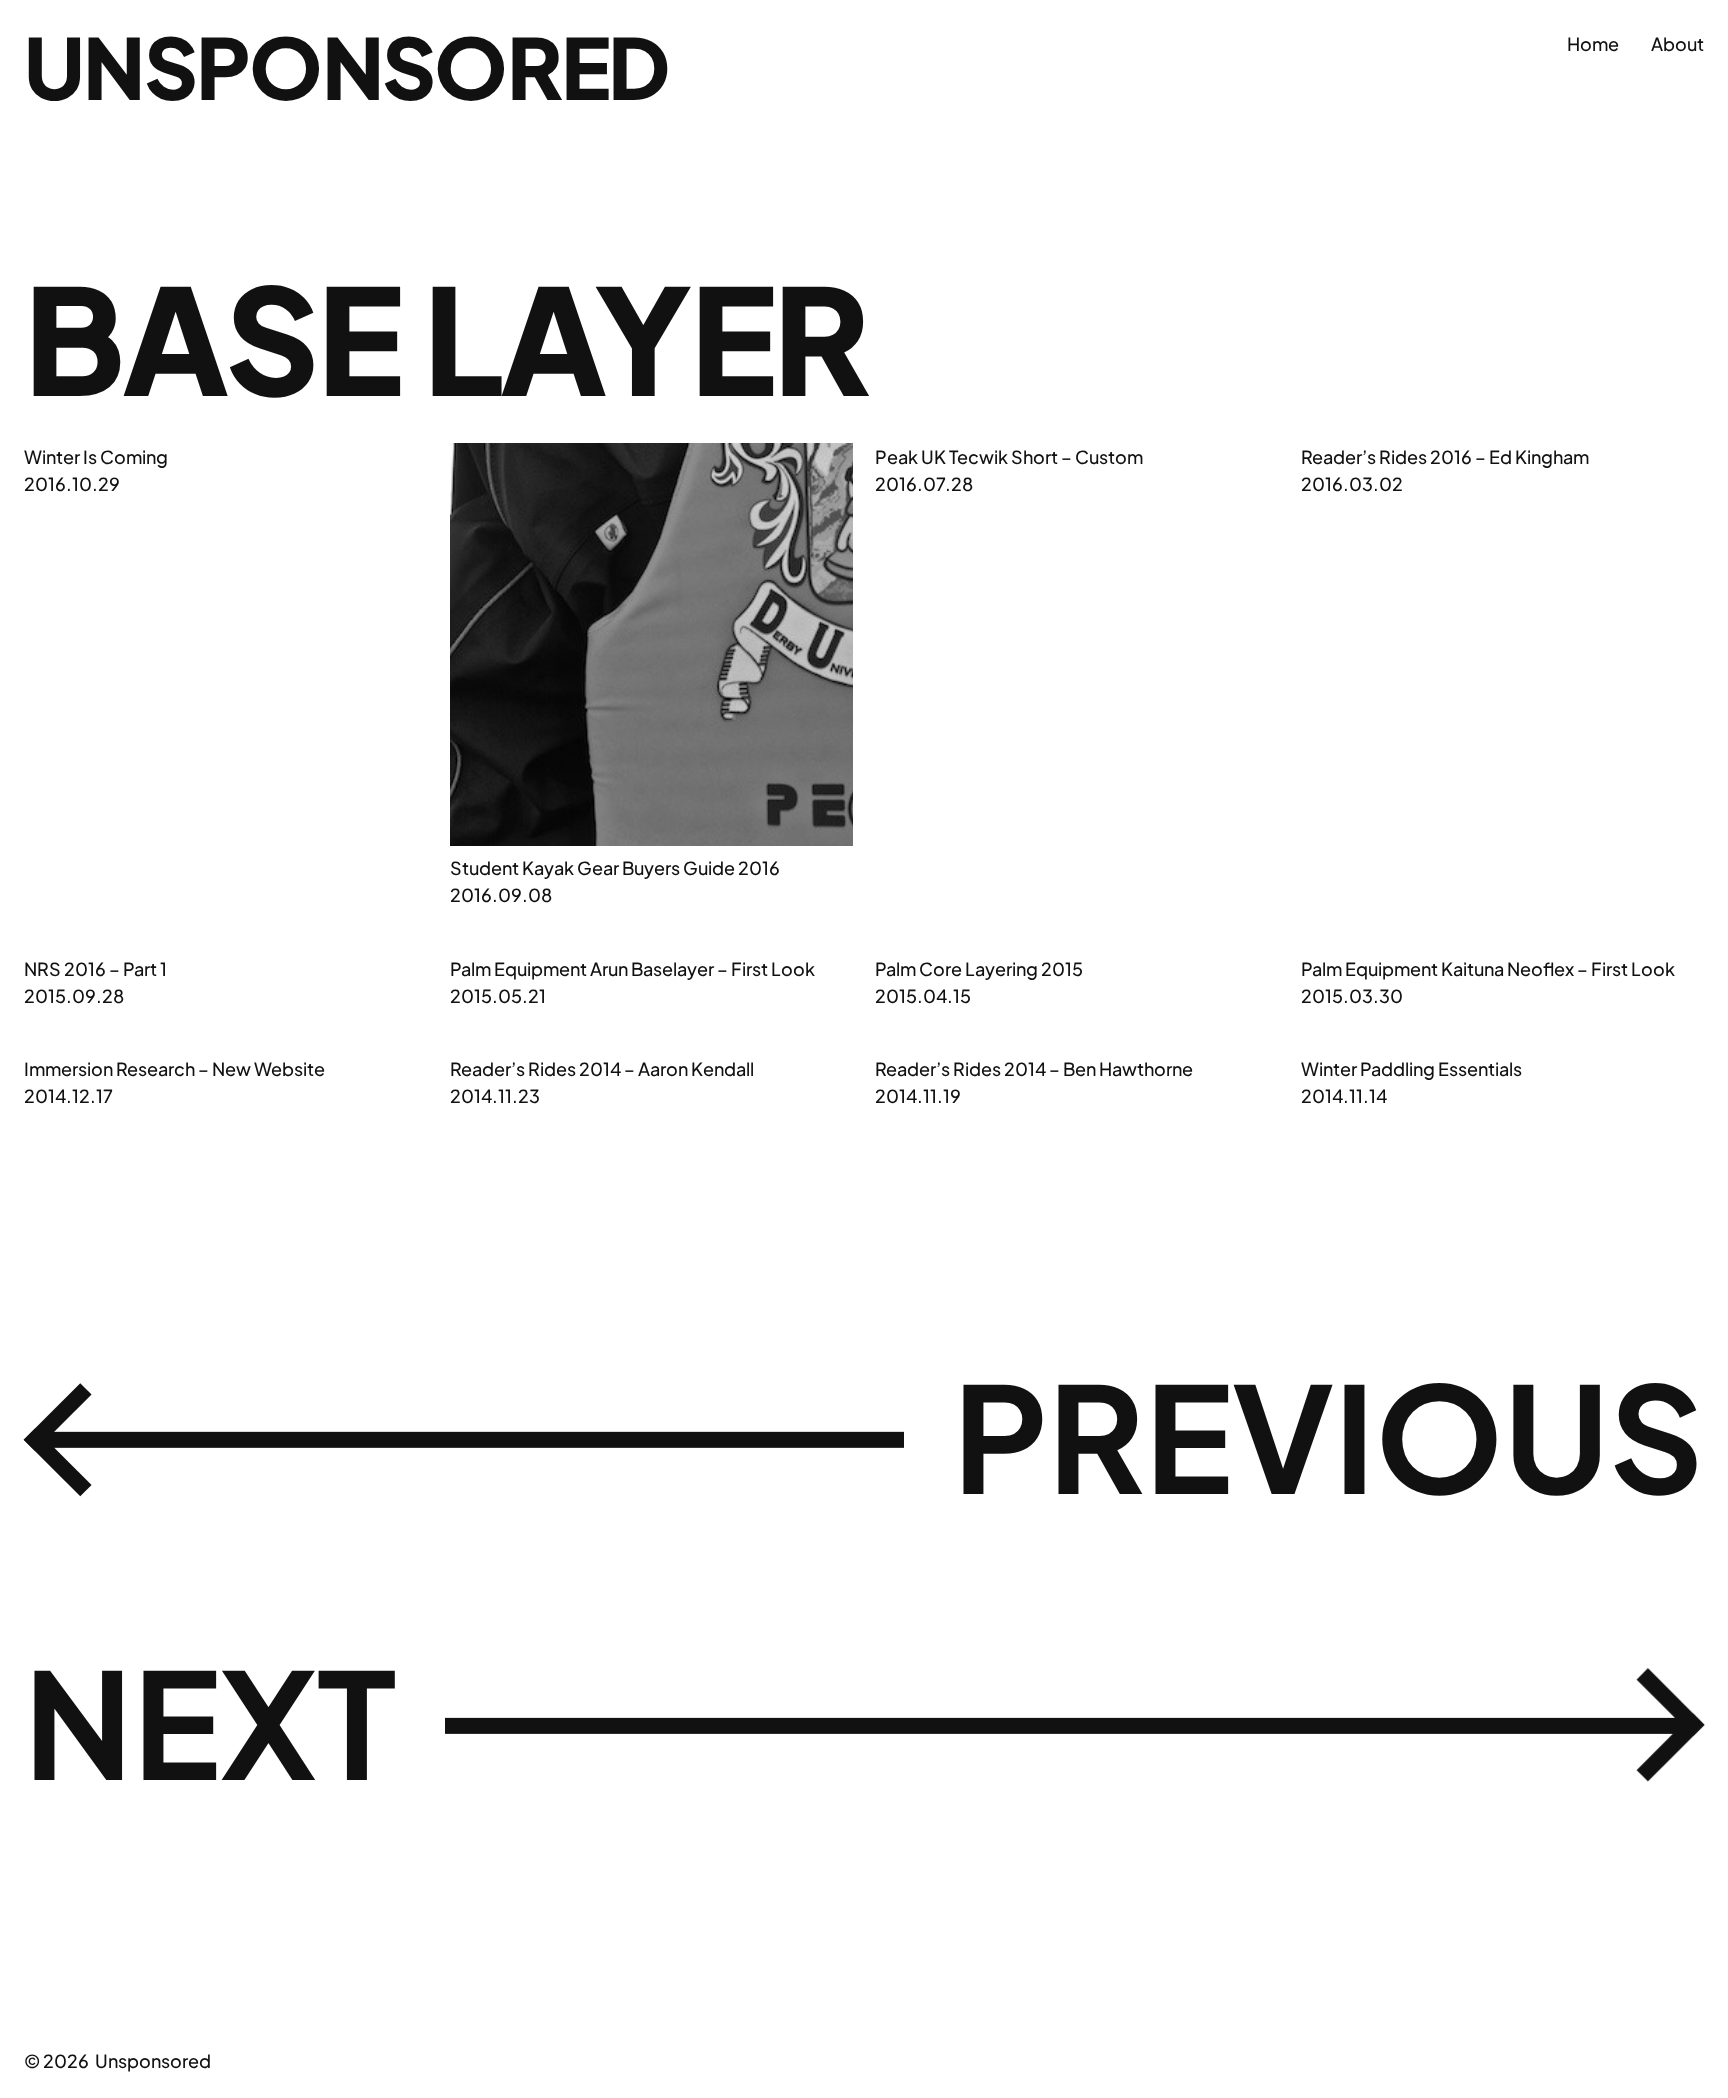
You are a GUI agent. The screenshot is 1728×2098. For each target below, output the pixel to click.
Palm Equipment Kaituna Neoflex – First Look (1488, 968)
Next (864, 1723)
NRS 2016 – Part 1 (95, 968)
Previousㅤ (864, 1437)
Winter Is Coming (96, 456)
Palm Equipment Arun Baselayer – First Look (632, 968)
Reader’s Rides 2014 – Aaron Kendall (602, 1068)
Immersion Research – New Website (174, 1068)
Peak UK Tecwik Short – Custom (1009, 456)
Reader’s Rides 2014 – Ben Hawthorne (1034, 1068)
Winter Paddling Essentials (1411, 1068)
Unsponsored (346, 66)
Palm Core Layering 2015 (979, 968)
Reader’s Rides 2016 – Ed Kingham (1445, 456)
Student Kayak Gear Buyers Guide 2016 (615, 867)
